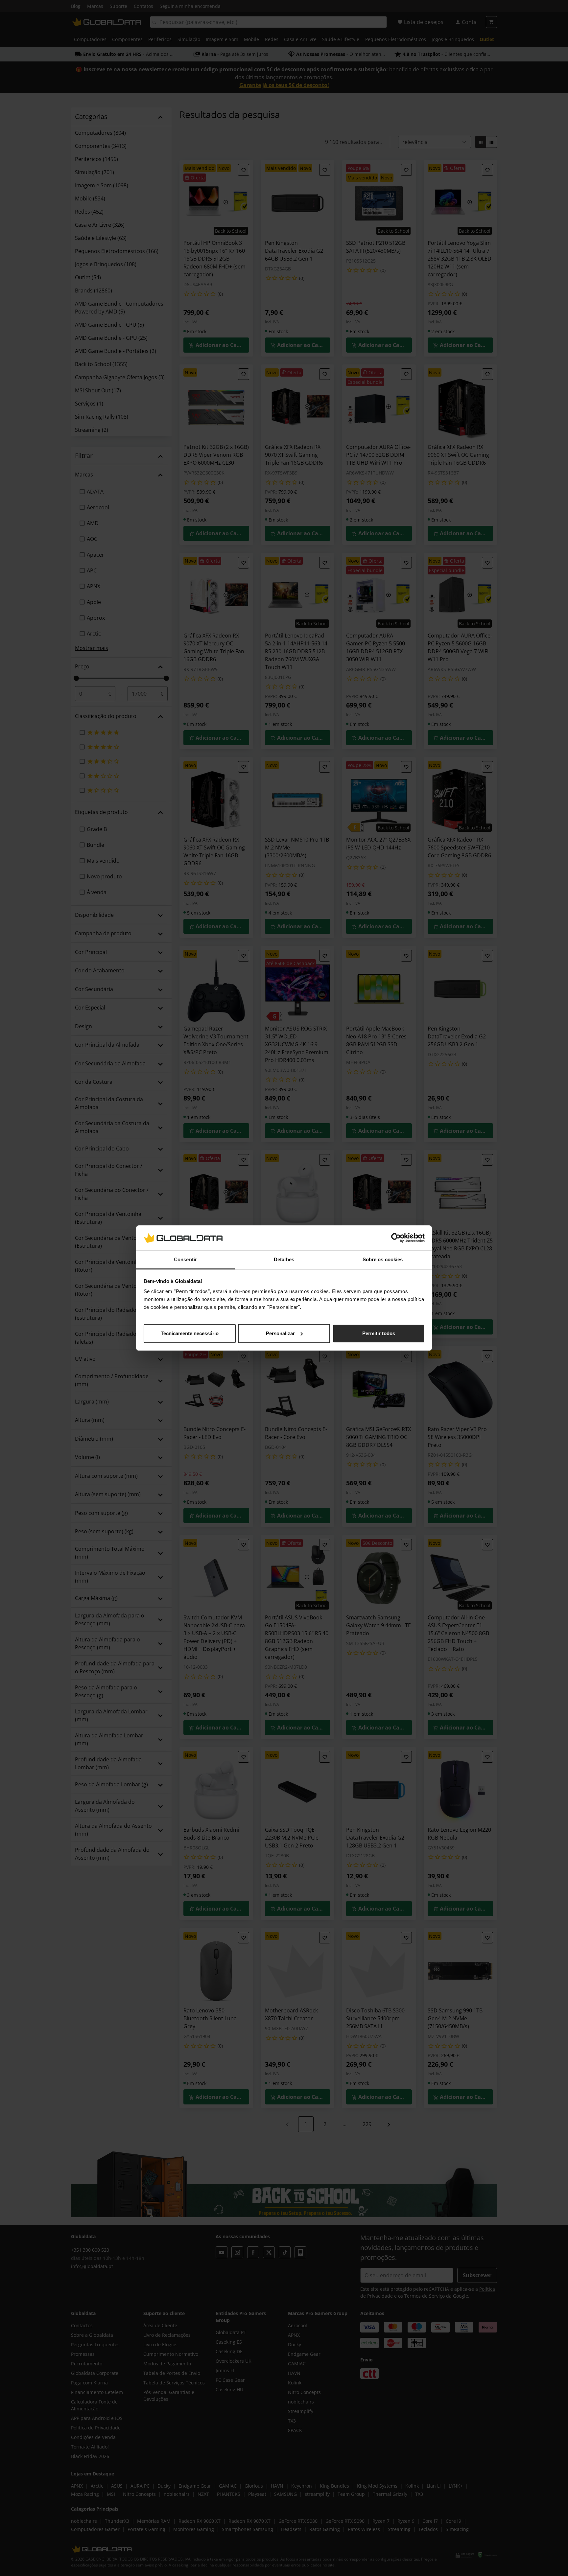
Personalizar (280, 1333)
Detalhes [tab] (284, 1259)
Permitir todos (379, 1333)
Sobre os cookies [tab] (383, 1259)
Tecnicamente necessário (190, 1333)
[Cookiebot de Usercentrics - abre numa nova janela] (396, 1238)
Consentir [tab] (185, 1259)
